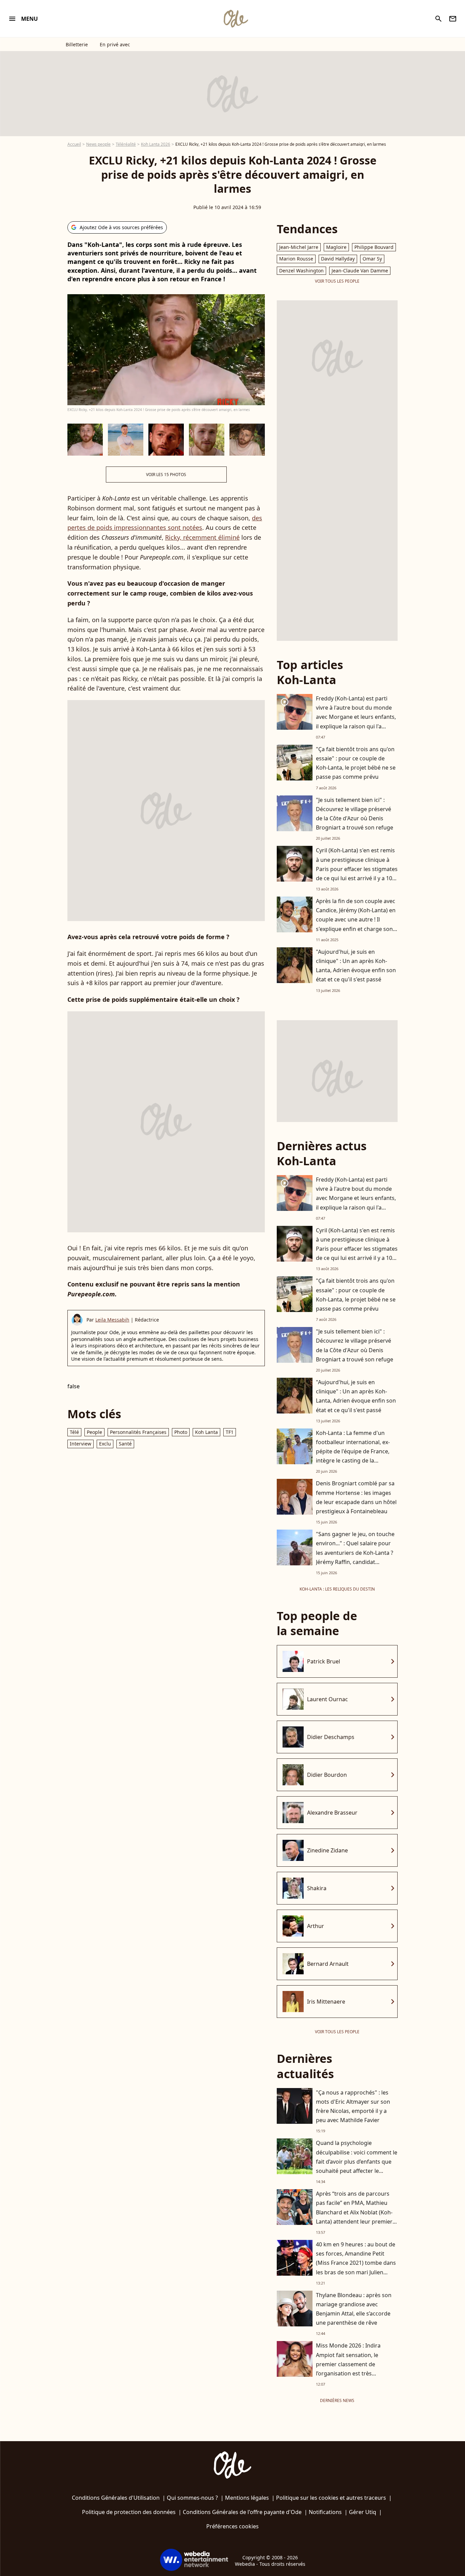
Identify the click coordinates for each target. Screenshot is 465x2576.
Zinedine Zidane (327, 1850)
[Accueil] (236, 19)
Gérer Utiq (363, 2512)
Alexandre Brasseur (332, 1813)
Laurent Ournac (327, 1699)
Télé (74, 1432)
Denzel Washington (301, 271)
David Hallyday (338, 259)
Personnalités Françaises (138, 1432)
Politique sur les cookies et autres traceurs (331, 2498)
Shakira (317, 1888)
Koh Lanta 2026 (156, 144)
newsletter (453, 19)
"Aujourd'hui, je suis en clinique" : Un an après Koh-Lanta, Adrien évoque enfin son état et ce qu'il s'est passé (356, 966)
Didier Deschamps (331, 1737)
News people (98, 144)
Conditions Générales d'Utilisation (116, 2498)
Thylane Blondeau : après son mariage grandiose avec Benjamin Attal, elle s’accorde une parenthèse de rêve (354, 2309)
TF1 (230, 1432)
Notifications (325, 2512)
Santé (125, 1444)
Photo (181, 1432)
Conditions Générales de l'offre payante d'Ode (242, 2512)
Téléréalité (126, 144)
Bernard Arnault (328, 1964)
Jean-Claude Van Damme (360, 271)
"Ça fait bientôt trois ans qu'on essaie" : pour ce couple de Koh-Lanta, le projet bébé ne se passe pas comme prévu (356, 763)
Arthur (316, 1926)
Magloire (336, 247)
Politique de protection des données (129, 2512)
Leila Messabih (112, 1320)
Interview (81, 1444)
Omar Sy (372, 259)
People (94, 1432)
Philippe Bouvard (374, 247)
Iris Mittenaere (326, 2002)
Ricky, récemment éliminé (202, 537)
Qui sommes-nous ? (192, 2498)
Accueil (74, 144)
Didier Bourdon (327, 1775)
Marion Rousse (296, 259)
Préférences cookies (233, 2526)
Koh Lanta (206, 1432)
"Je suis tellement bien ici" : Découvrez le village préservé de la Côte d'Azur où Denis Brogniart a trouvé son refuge (355, 814)
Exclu (105, 1444)
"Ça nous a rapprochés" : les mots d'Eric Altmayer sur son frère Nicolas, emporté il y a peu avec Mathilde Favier (353, 2106)
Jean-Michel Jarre (299, 247)
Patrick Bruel (324, 1661)
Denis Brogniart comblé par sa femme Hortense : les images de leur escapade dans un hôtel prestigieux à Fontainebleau (356, 1497)
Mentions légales (247, 2498)
